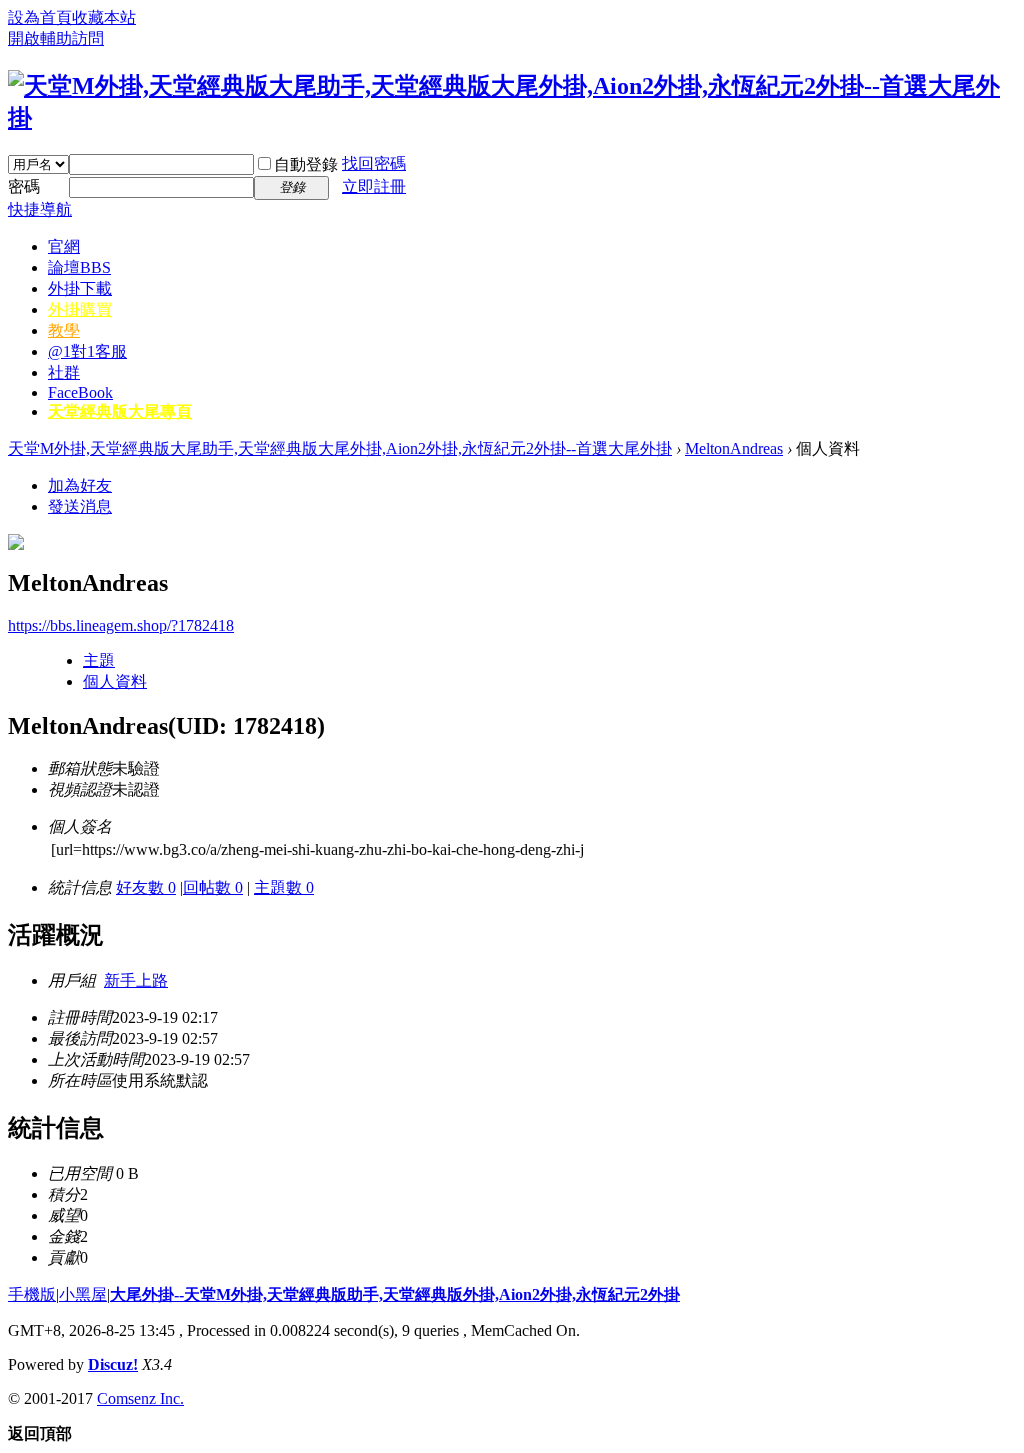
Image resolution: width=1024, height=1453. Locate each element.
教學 (64, 330)
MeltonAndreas (734, 448)
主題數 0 (284, 887)
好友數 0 (146, 887)
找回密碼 (374, 163)
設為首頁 (40, 17)
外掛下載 (80, 288)
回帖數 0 (213, 887)
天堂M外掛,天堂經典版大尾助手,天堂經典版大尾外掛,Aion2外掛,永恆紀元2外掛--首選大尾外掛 (340, 448)
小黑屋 (83, 1294)
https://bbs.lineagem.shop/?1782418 (121, 625)
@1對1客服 (87, 351)
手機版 (32, 1294)
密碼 (24, 186)
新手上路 (136, 980)
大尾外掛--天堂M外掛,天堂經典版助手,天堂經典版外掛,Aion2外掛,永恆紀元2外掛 (395, 1294)
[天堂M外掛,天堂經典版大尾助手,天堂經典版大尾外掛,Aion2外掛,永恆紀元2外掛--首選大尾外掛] (512, 118)
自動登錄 (306, 164)
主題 (99, 660)
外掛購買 (80, 309)
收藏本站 (104, 17)
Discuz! (113, 1364)
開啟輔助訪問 (56, 38)
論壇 (79, 267)
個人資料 (115, 681)
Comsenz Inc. (140, 1398)
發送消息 (80, 506)
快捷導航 (40, 209)
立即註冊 (374, 186)
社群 (64, 372)
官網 (64, 246)
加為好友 (80, 485)
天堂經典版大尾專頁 (120, 411)
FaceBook (80, 392)
